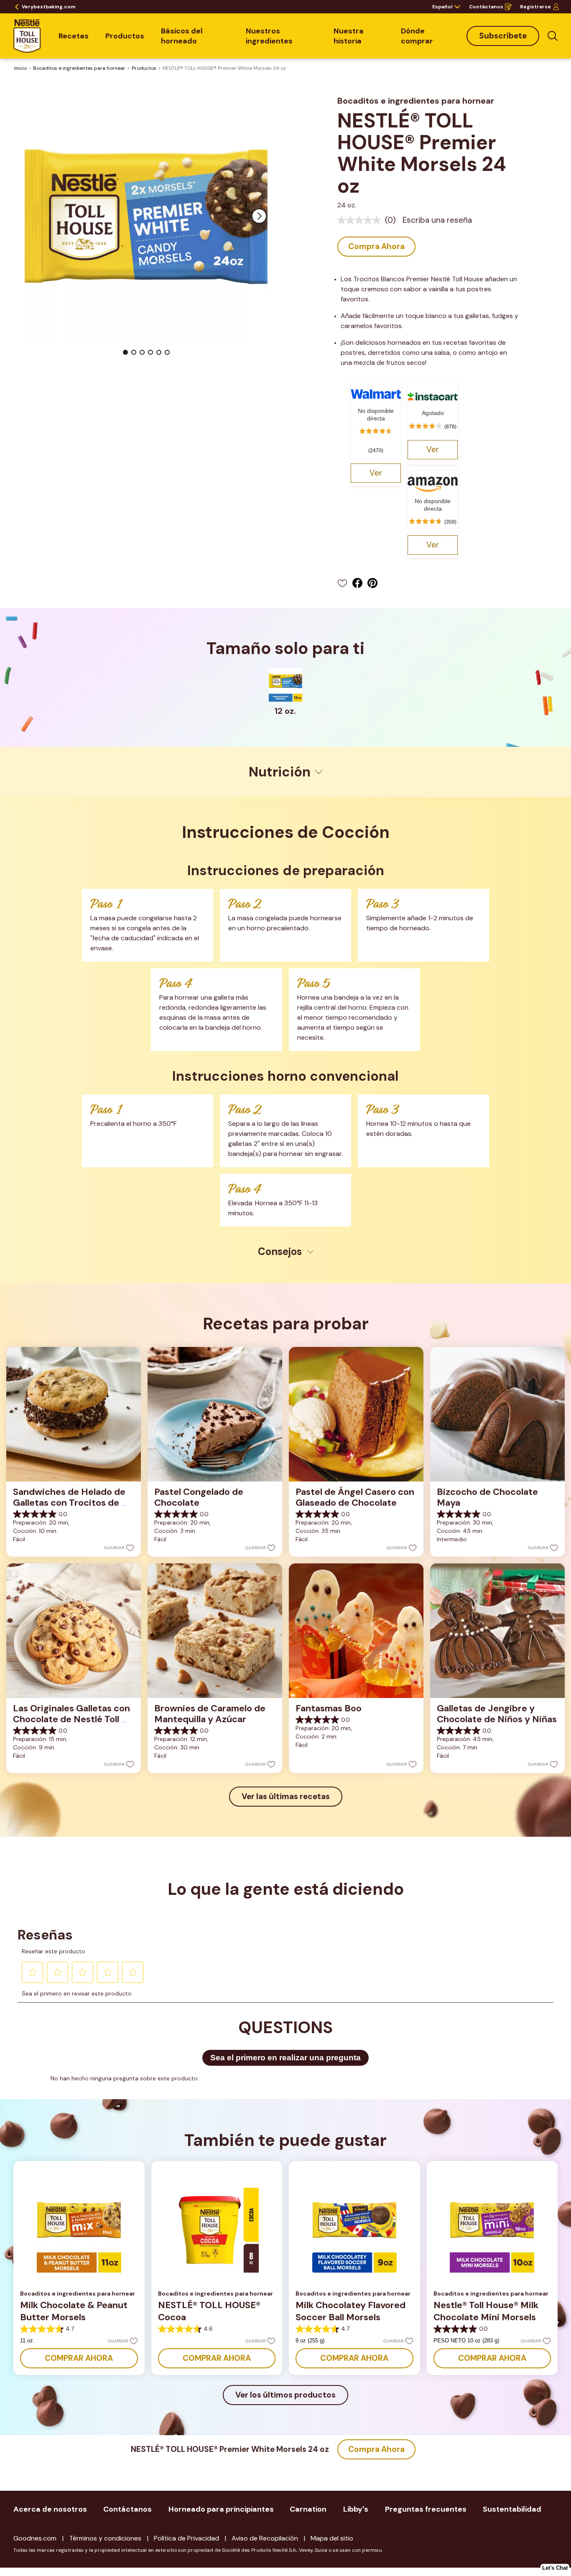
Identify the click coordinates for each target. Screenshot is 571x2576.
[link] (376, 473)
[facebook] (360, 583)
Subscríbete (503, 36)
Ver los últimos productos (285, 2395)
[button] (259, 216)
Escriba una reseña (437, 220)
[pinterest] (375, 583)
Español (442, 7)
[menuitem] (74, 36)
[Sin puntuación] (361, 220)
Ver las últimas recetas (286, 1796)
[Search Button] (553, 36)
